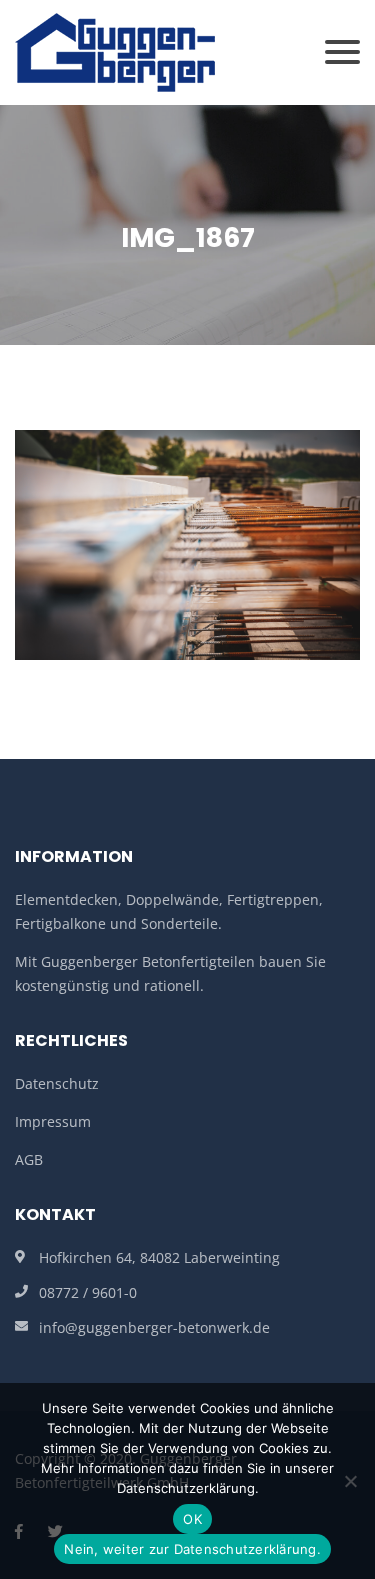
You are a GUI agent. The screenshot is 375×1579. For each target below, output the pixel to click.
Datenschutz (57, 1083)
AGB (29, 1159)
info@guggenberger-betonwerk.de (154, 1327)
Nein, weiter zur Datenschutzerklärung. (192, 1549)
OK (192, 1519)
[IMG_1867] (187, 543)
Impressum (53, 1121)
